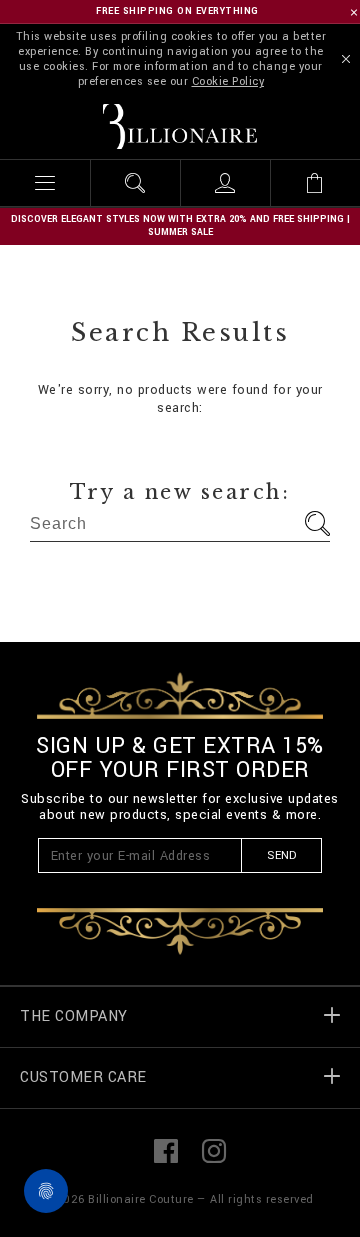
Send (281, 855)
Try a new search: (180, 492)
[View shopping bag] (315, 183)
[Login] (225, 183)
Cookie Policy (228, 81)
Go (317, 523)
